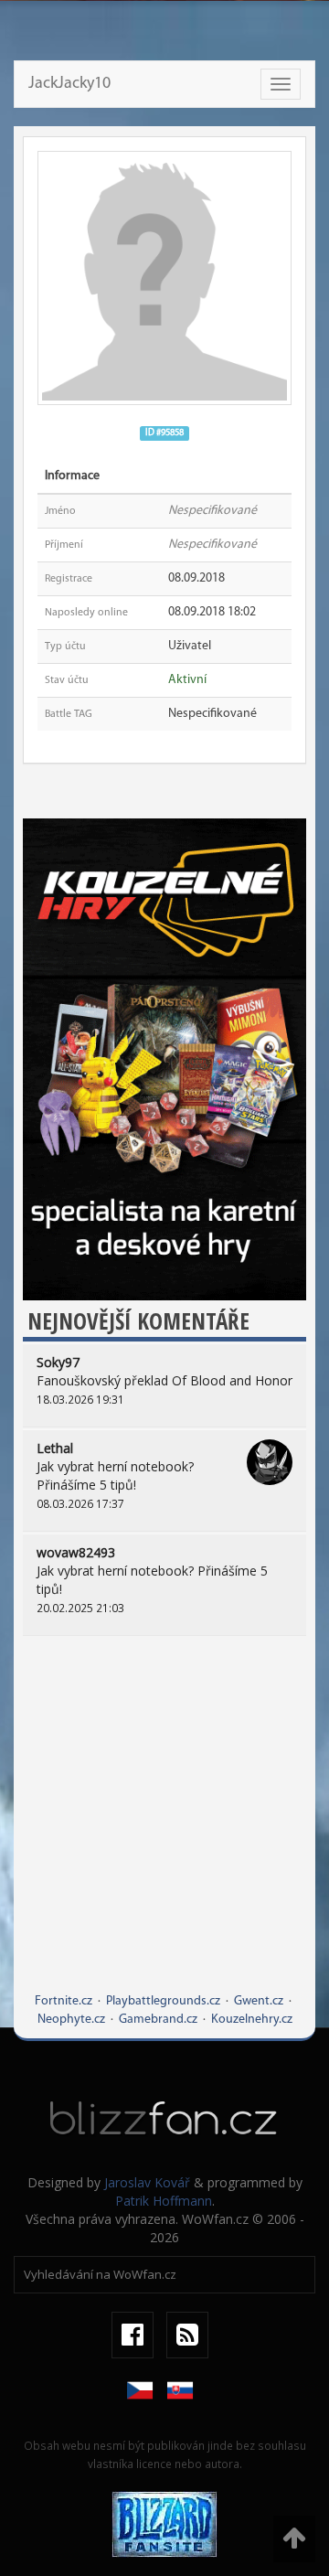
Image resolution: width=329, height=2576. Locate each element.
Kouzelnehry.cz (252, 2020)
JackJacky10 (69, 84)
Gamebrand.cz (158, 2020)
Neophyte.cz (71, 2020)
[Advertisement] (164, 1828)
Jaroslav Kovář (147, 2182)
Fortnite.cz (64, 2001)
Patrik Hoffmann (164, 2201)
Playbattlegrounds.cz (163, 2001)
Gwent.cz (259, 2001)
